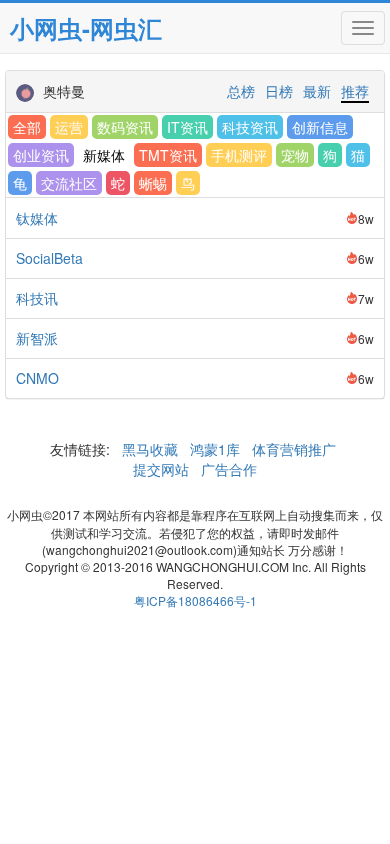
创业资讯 (41, 155)
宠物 (295, 155)
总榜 (241, 91)
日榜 (279, 91)
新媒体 (104, 155)
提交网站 (163, 469)
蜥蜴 (153, 183)
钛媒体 (37, 218)
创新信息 (320, 127)
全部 (27, 127)
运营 (69, 127)
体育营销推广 (294, 449)
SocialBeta (49, 258)
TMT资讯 (168, 155)
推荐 (355, 91)
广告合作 (227, 469)
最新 (317, 91)
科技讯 (37, 298)
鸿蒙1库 (215, 449)
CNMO (37, 378)
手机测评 (239, 155)
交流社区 (69, 183)
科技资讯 (250, 127)
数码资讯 (125, 127)
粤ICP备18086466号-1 (195, 600)
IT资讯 (187, 127)
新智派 (37, 338)
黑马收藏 (150, 449)
